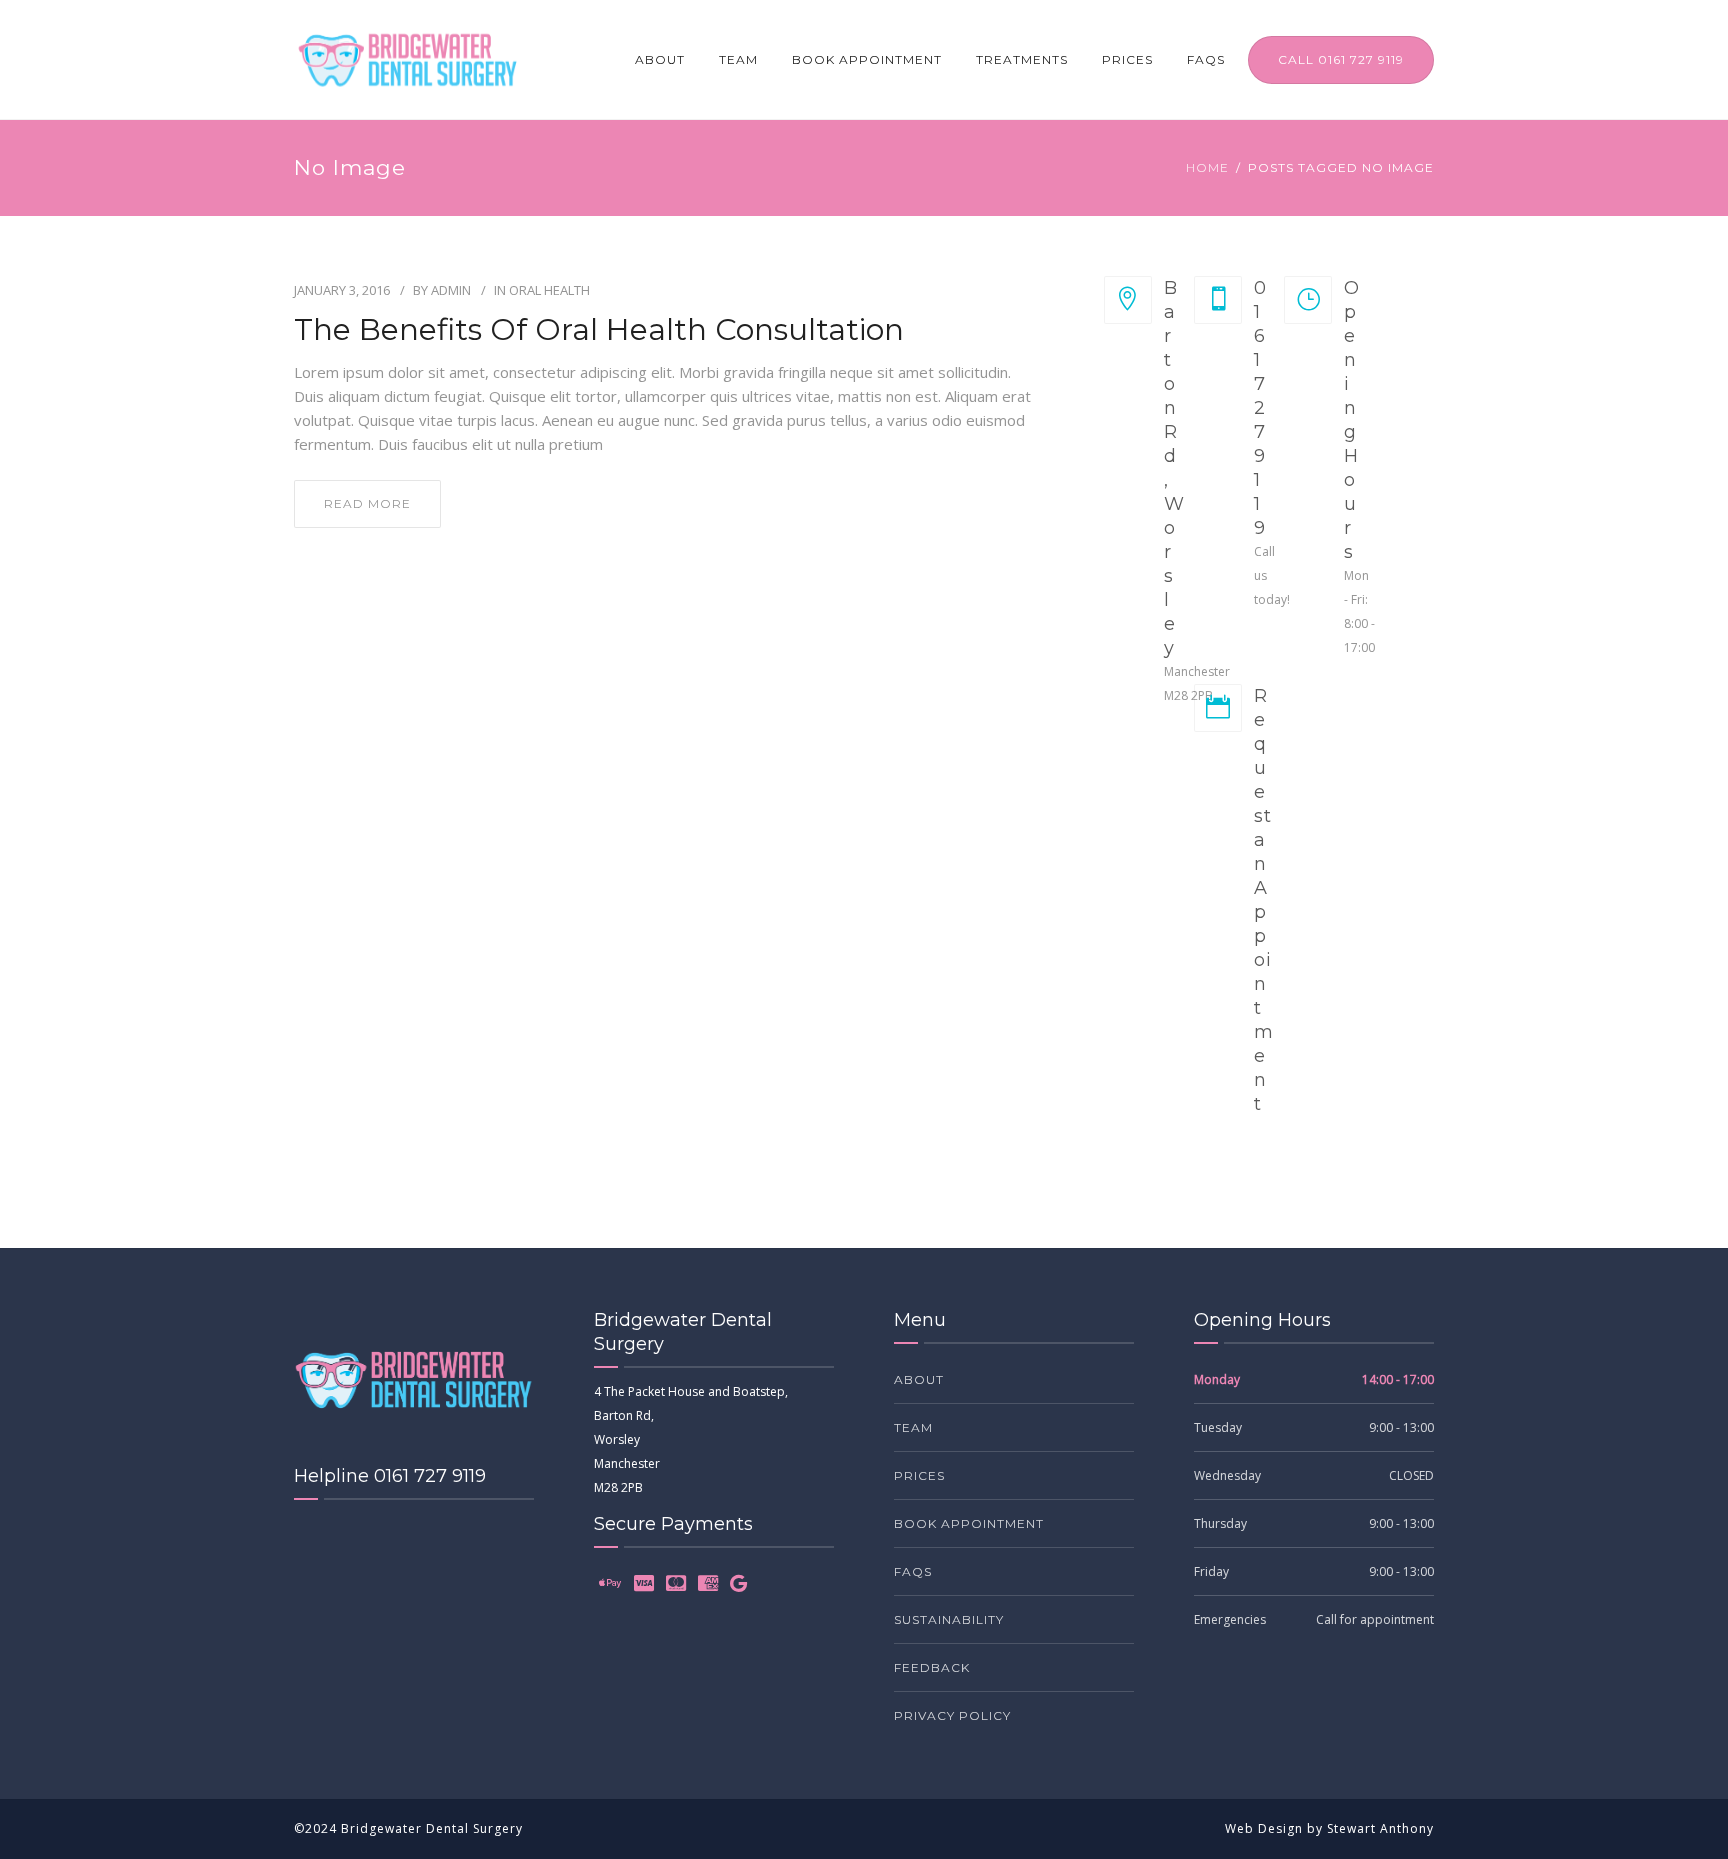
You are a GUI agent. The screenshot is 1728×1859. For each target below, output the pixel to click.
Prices (1127, 59)
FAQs (1206, 59)
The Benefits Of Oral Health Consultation (599, 330)
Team (738, 59)
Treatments (1022, 59)
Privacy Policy (952, 1715)
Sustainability (949, 1619)
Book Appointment (867, 59)
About (660, 59)
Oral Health (549, 290)
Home (1207, 167)
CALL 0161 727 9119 (1341, 59)
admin (451, 290)
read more (367, 503)
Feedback (932, 1667)
